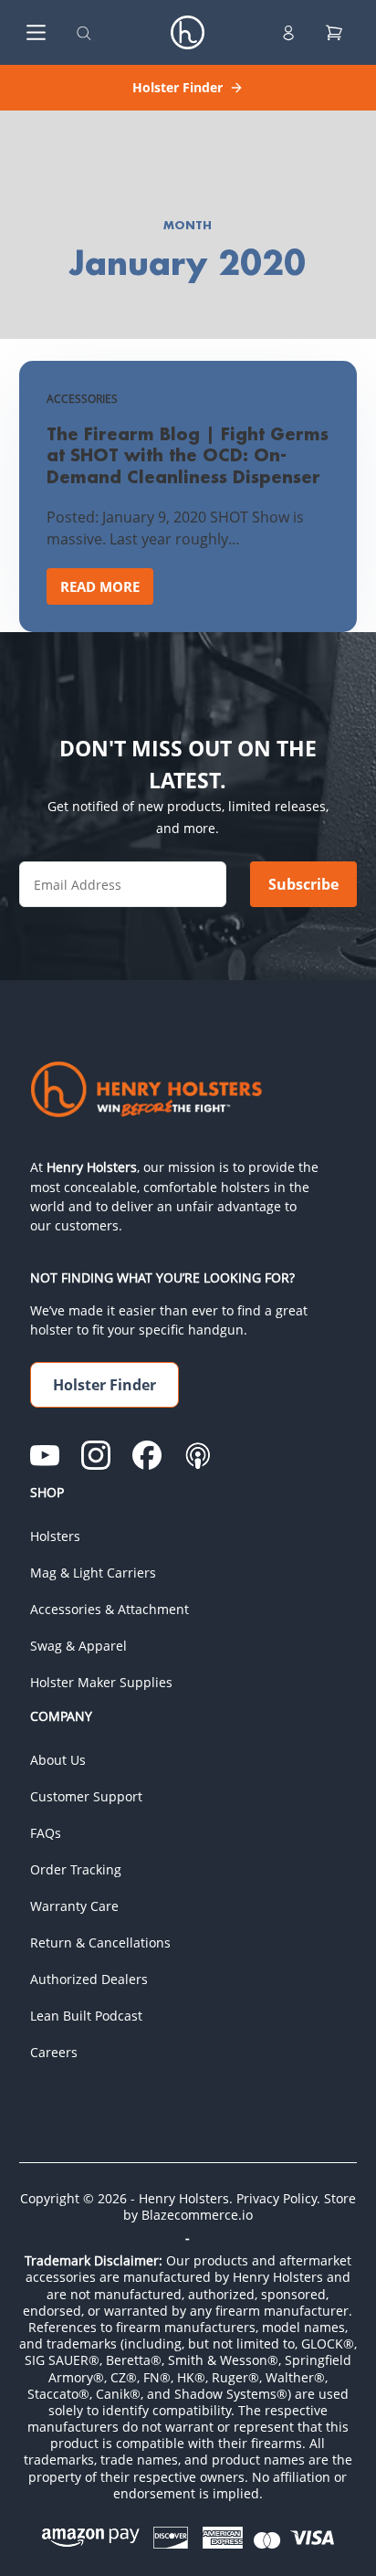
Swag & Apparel (78, 1646)
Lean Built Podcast (86, 2016)
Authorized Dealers (89, 1979)
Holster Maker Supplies (101, 1682)
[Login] (288, 33)
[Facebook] (147, 1455)
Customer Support (86, 1796)
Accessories (82, 399)
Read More (107, 591)
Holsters (55, 1536)
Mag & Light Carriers (93, 1573)
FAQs (46, 1833)
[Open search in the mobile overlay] (84, 32)
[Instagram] (96, 1455)
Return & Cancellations (100, 1943)
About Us (58, 1760)
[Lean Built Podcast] (198, 1455)
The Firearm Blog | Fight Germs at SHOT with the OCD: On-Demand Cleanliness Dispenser (188, 455)
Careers (54, 2052)
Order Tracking (76, 1869)
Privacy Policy (277, 2198)
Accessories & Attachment (110, 1609)
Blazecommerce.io (197, 2215)
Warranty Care (74, 1906)
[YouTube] (45, 1455)
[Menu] (32, 32)
